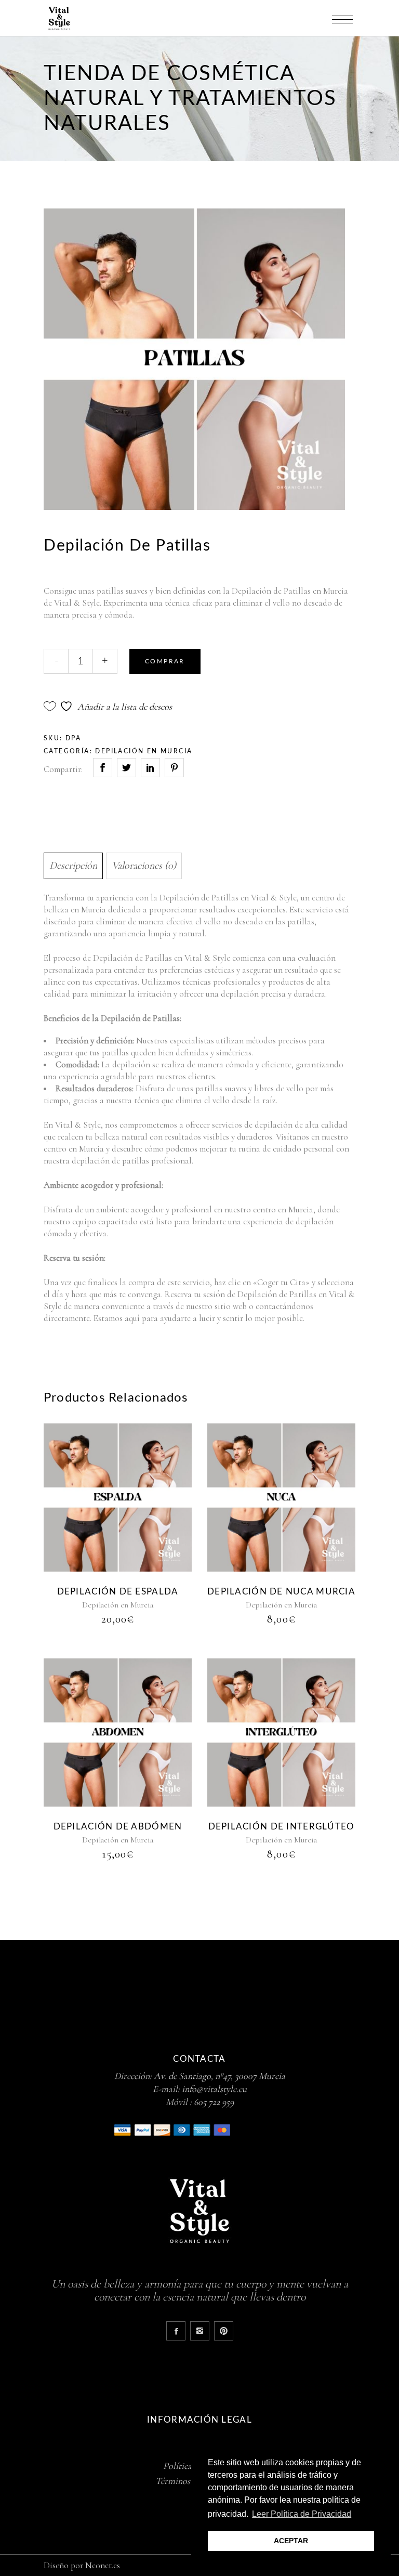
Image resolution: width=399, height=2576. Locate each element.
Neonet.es (103, 2565)
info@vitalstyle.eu (214, 2089)
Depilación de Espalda (118, 1592)
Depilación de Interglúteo (282, 1827)
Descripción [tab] (73, 866)
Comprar (165, 661)
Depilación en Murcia (144, 751)
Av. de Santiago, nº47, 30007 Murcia (220, 2076)
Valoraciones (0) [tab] (144, 866)
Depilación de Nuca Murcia (281, 1592)
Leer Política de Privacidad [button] (302, 2514)
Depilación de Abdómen (118, 1827)
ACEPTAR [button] (291, 2541)
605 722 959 (214, 2102)
